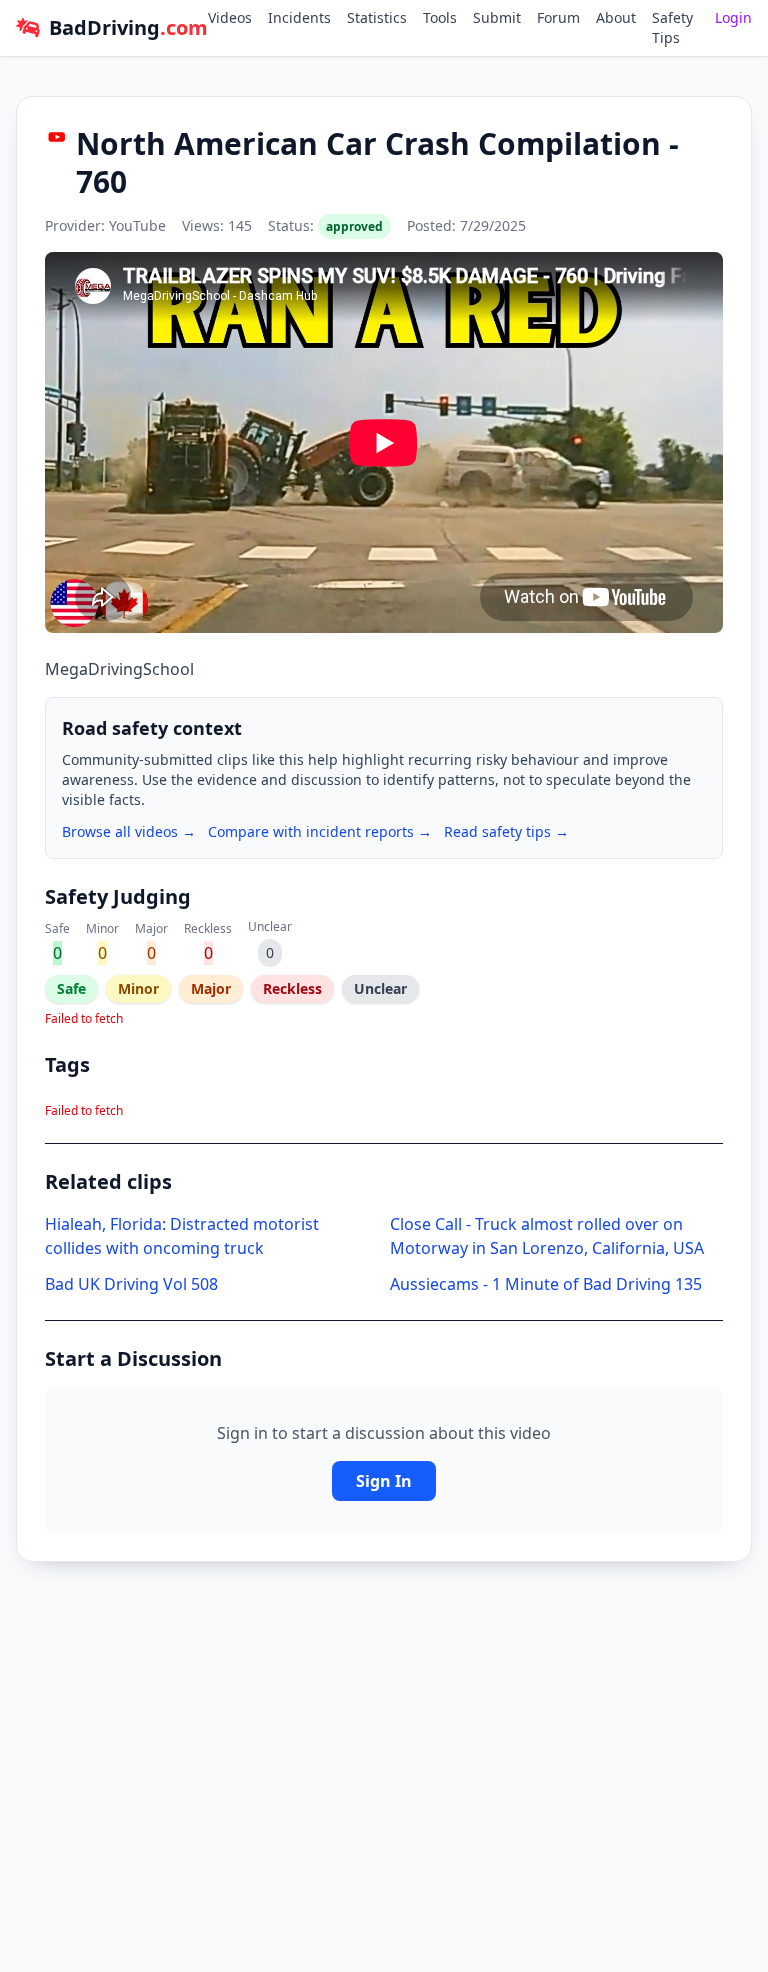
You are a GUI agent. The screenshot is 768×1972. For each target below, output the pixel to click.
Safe (71, 988)
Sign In (384, 1481)
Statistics (377, 17)
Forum (558, 17)
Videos (230, 17)
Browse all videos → (129, 831)
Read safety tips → (506, 831)
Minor (138, 988)
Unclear (380, 988)
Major (211, 988)
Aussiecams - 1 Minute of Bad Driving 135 (546, 1284)
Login (733, 17)
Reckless (292, 988)
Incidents (299, 17)
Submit (497, 17)
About (616, 17)
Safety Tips (672, 27)
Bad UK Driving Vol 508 (131, 1284)
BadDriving (128, 27)
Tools (440, 17)
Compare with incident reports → (320, 831)
